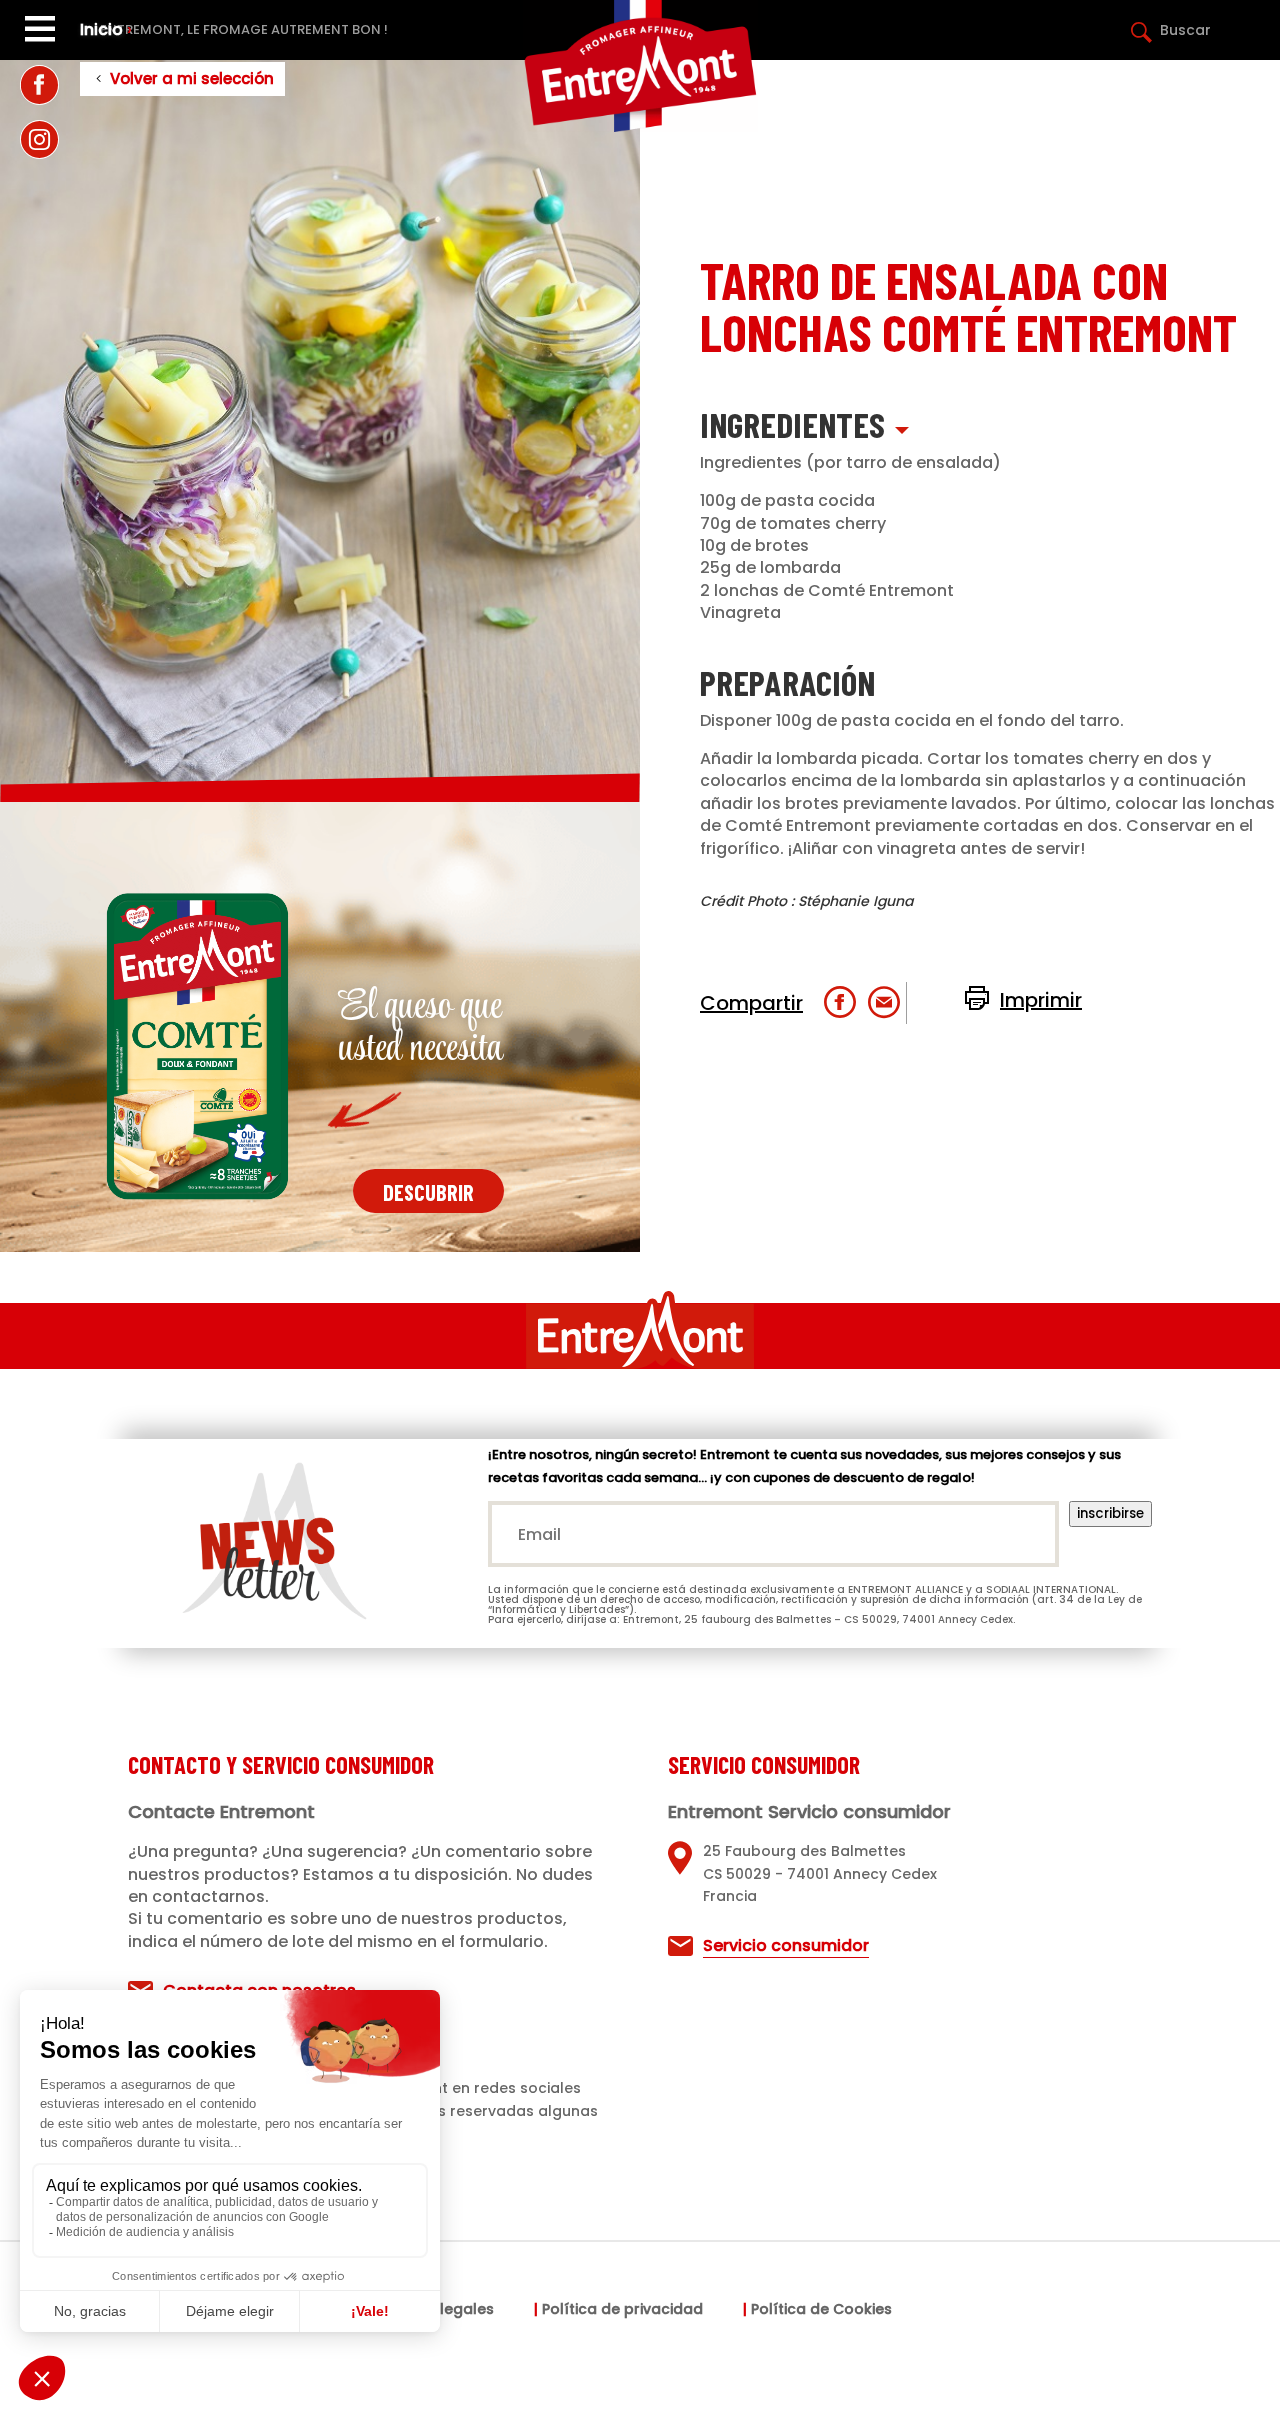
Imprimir (1041, 1000)
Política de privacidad (622, 2310)
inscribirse (1110, 1513)
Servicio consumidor (786, 1945)
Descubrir (428, 1192)
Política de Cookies (821, 2310)
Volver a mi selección (192, 78)
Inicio (101, 29)
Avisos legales (441, 2310)
